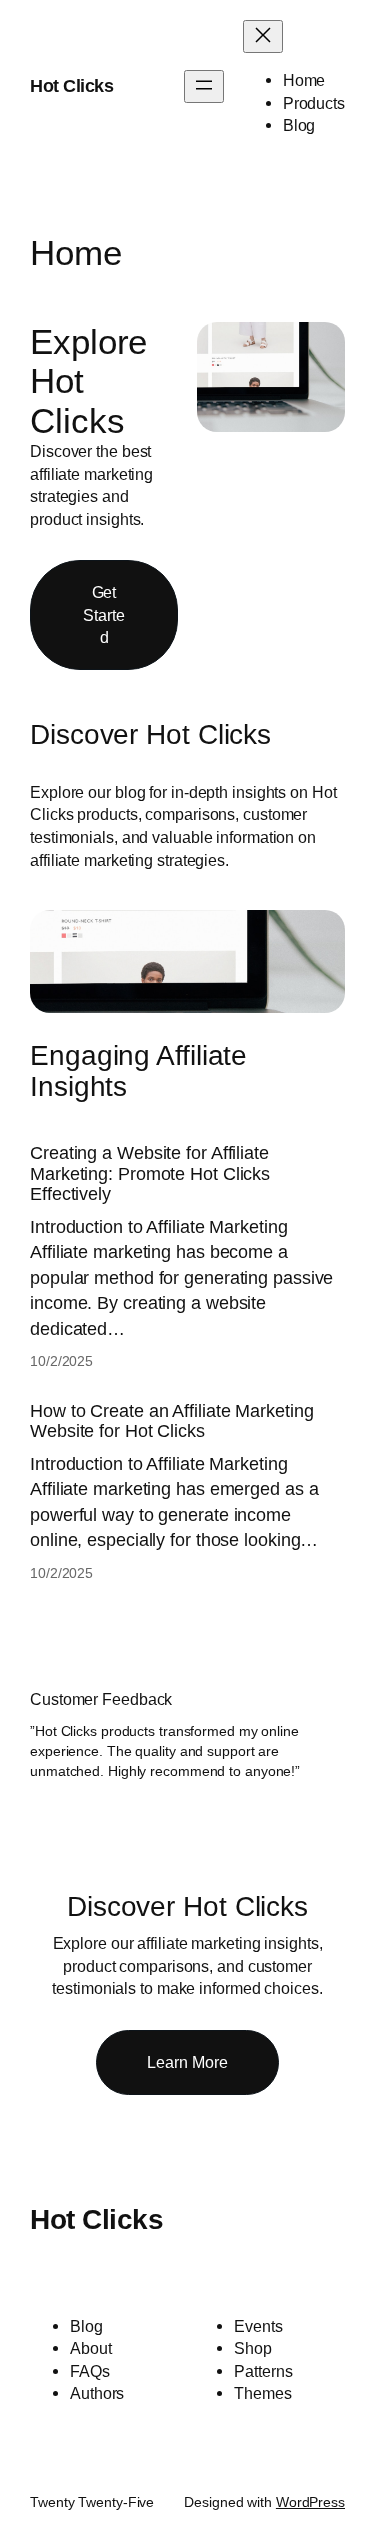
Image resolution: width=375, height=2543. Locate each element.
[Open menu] (204, 86)
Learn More (187, 2062)
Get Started (103, 614)
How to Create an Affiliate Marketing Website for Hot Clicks (171, 1421)
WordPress (310, 2502)
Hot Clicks (71, 86)
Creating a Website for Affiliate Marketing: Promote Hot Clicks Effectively (150, 1173)
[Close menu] (263, 36)
